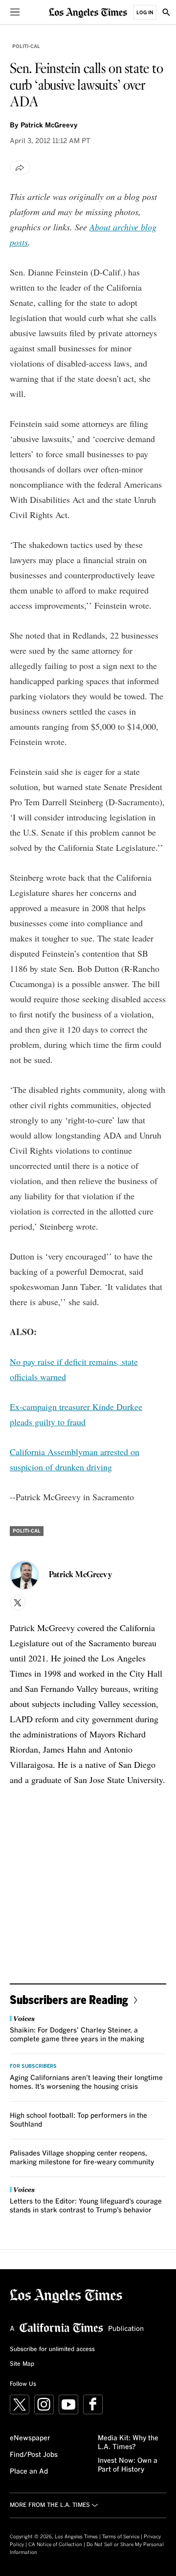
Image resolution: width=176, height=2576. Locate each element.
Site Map (22, 2364)
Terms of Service (121, 2537)
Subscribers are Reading (69, 1999)
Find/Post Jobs (34, 2455)
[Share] (20, 168)
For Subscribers (33, 2066)
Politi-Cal (26, 47)
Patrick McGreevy (49, 125)
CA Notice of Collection (55, 2545)
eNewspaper (30, 2438)
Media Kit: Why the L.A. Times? (128, 2443)
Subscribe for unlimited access (52, 2350)
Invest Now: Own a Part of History (128, 2465)
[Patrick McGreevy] (24, 1575)
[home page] (88, 12)
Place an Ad (29, 2472)
